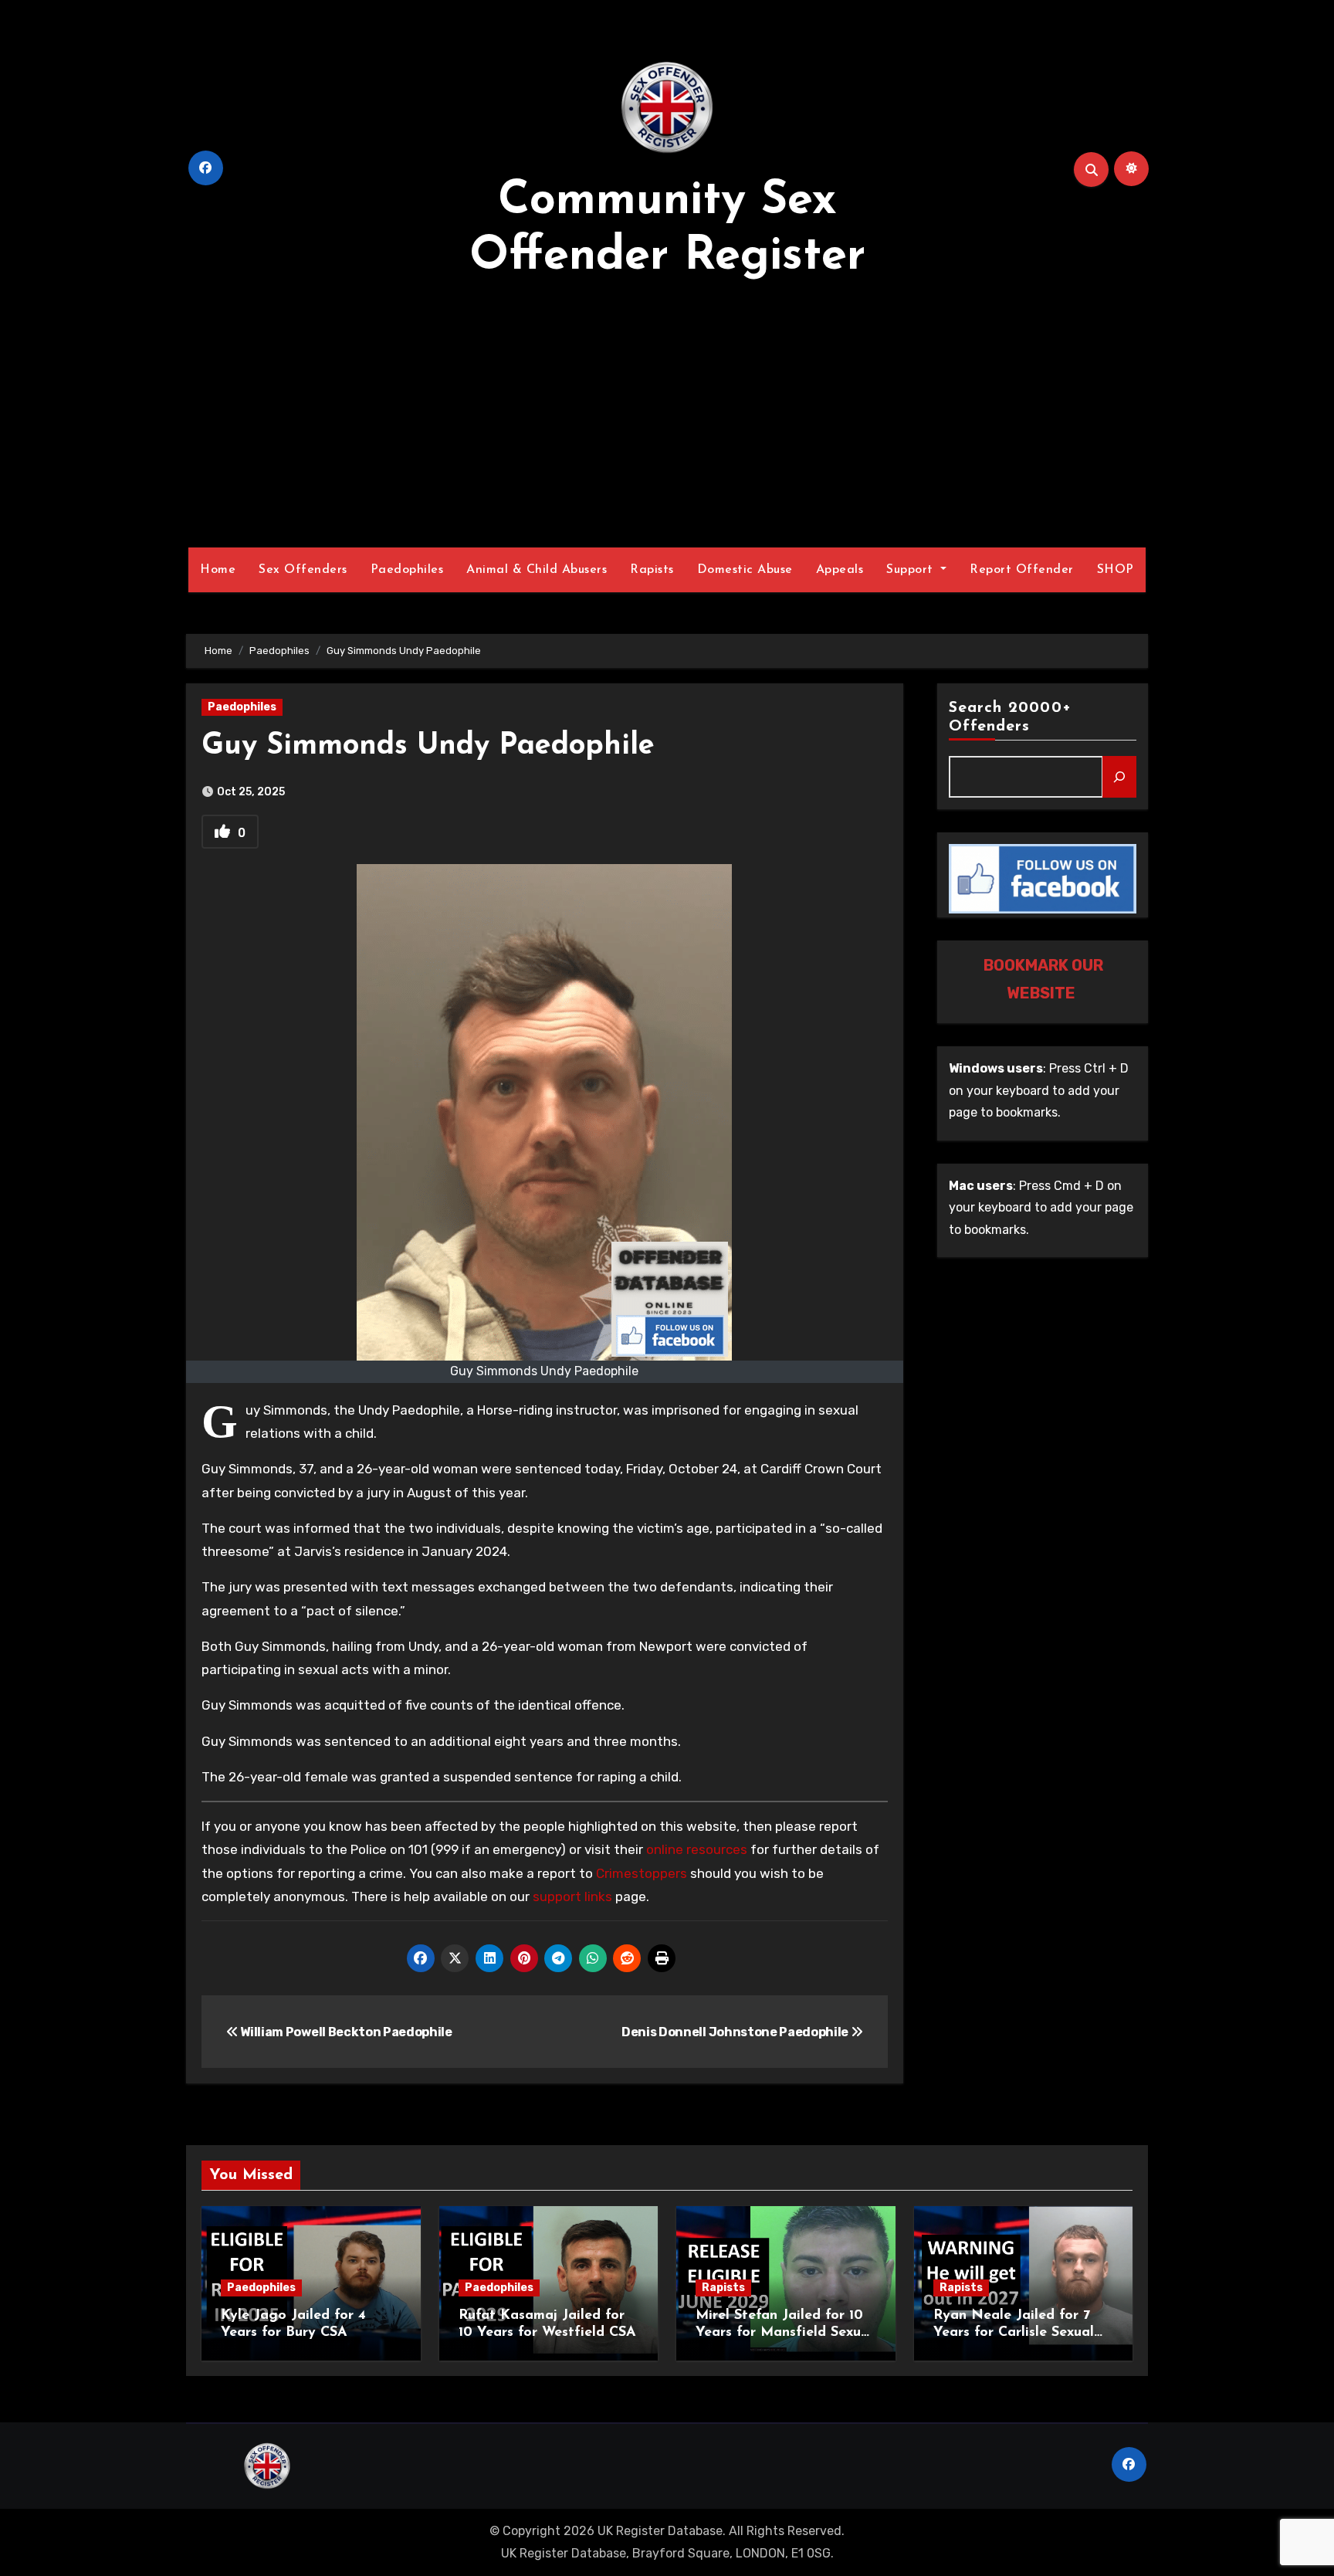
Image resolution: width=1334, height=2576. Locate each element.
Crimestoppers (642, 1873)
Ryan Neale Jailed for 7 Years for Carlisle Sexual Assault (1014, 2332)
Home (218, 570)
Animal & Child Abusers (537, 570)
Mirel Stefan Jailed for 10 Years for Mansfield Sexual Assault (784, 2332)
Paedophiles (407, 570)
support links (572, 1896)
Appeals (840, 570)
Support (912, 570)
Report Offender (1022, 570)
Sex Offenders (303, 570)
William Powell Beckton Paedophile (345, 2032)
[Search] (1119, 777)
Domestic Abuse (745, 570)
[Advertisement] (667, 416)
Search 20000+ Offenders (1010, 717)
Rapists (652, 570)
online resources (697, 1849)
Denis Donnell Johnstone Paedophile (736, 2032)
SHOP (1116, 570)
